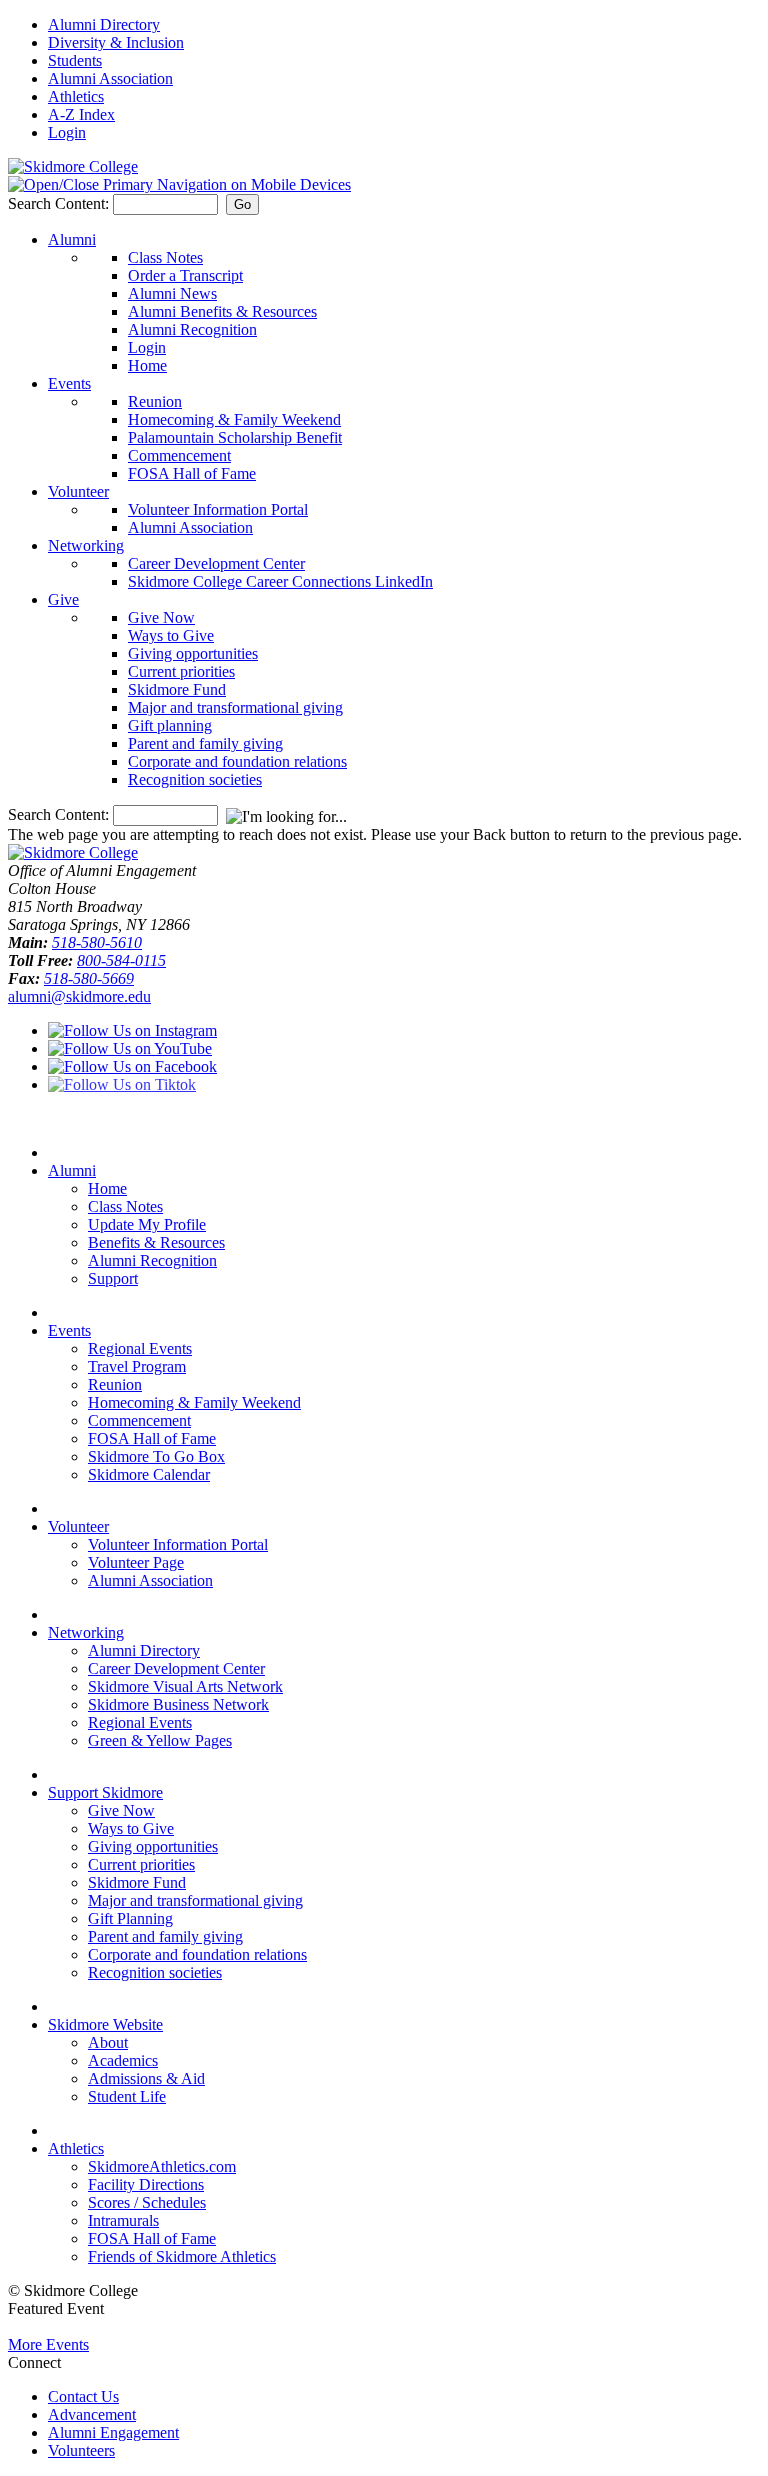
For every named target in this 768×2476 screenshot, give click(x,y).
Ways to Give (171, 635)
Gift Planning (130, 1918)
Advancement (92, 2414)
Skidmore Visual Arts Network (185, 1686)
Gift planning (170, 725)
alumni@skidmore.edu (79, 996)
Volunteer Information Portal (218, 509)
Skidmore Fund (177, 689)
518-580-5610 (97, 942)
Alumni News (172, 293)
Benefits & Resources (156, 1242)
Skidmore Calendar (149, 1474)
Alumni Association (110, 78)
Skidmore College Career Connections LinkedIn (280, 581)
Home (147, 365)
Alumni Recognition (192, 329)
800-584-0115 (121, 960)
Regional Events (140, 1348)
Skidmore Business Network (178, 1704)
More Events (48, 2344)
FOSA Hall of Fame (192, 473)
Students (75, 60)
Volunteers (81, 2450)
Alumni (72, 239)
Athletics (76, 96)
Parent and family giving (205, 743)
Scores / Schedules (147, 2202)
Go (242, 204)
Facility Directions (146, 2184)
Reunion (155, 401)
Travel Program (137, 1366)
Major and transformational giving (235, 707)
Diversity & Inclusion (116, 42)
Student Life (127, 2096)
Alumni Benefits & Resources (222, 311)
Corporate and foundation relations (237, 761)
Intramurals (123, 2220)
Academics (123, 2060)
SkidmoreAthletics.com (162, 2166)
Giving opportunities (193, 653)
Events (69, 383)
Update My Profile (147, 1224)
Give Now (161, 617)
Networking (86, 545)
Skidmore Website (105, 2024)
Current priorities (181, 671)
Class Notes (165, 257)
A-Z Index (81, 114)
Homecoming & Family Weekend (234, 419)
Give (63, 599)
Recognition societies (195, 779)
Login (67, 132)
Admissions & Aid (146, 2078)
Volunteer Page (136, 1562)
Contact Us (83, 2396)
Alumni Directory (104, 24)
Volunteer (78, 491)
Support (113, 1278)
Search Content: (60, 203)
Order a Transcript (185, 275)
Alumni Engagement (113, 2432)
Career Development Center (216, 563)
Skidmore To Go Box (156, 1456)
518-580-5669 (89, 978)
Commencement (179, 455)
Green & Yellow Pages (160, 1740)
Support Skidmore (105, 1792)
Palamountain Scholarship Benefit (235, 437)
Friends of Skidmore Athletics (182, 2256)
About (108, 2042)
